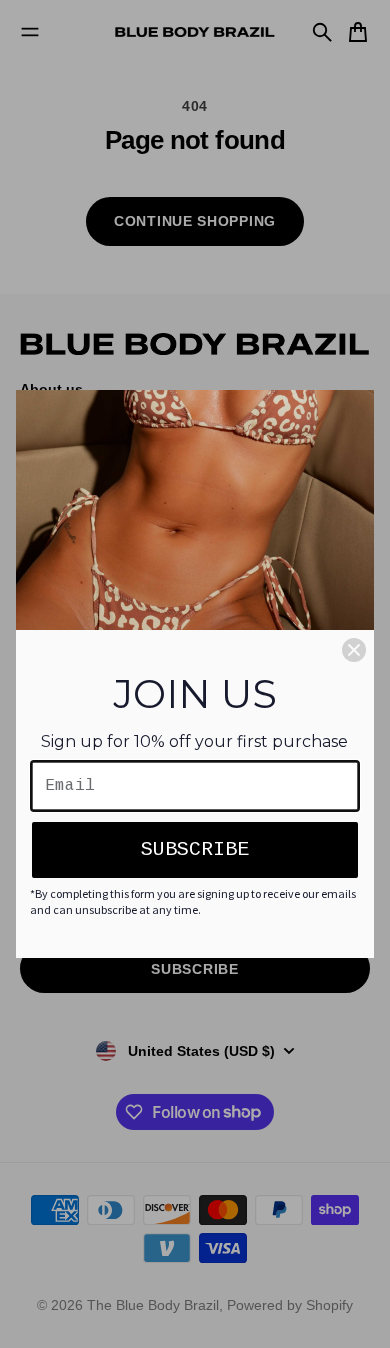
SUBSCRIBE (195, 849)
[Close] (354, 650)
